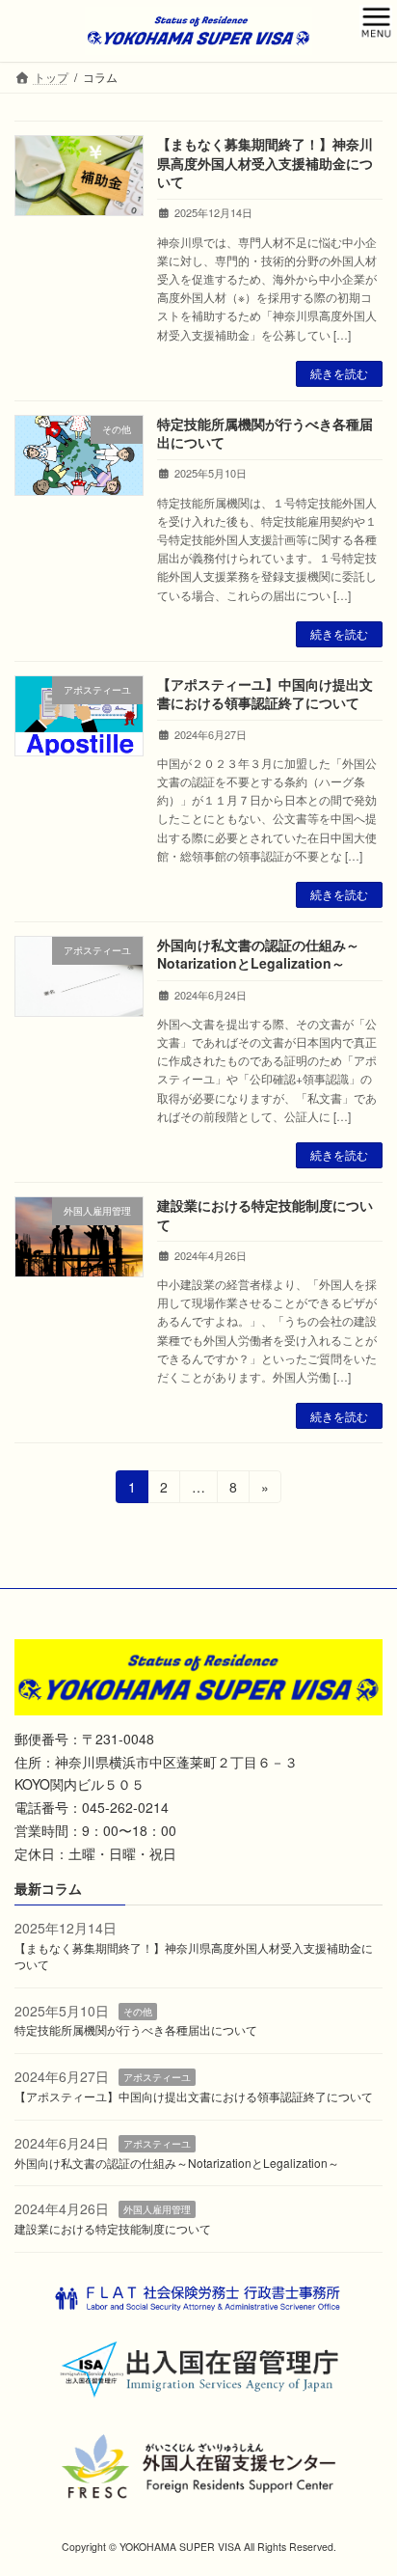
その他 (138, 2012)
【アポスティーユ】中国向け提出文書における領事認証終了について (265, 694)
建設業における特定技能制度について (265, 1215)
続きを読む (339, 373)
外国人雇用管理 (157, 2209)
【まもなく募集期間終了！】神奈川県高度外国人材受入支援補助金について (265, 163)
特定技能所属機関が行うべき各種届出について (265, 433)
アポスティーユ (157, 2077)
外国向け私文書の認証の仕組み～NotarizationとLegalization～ (258, 954)
